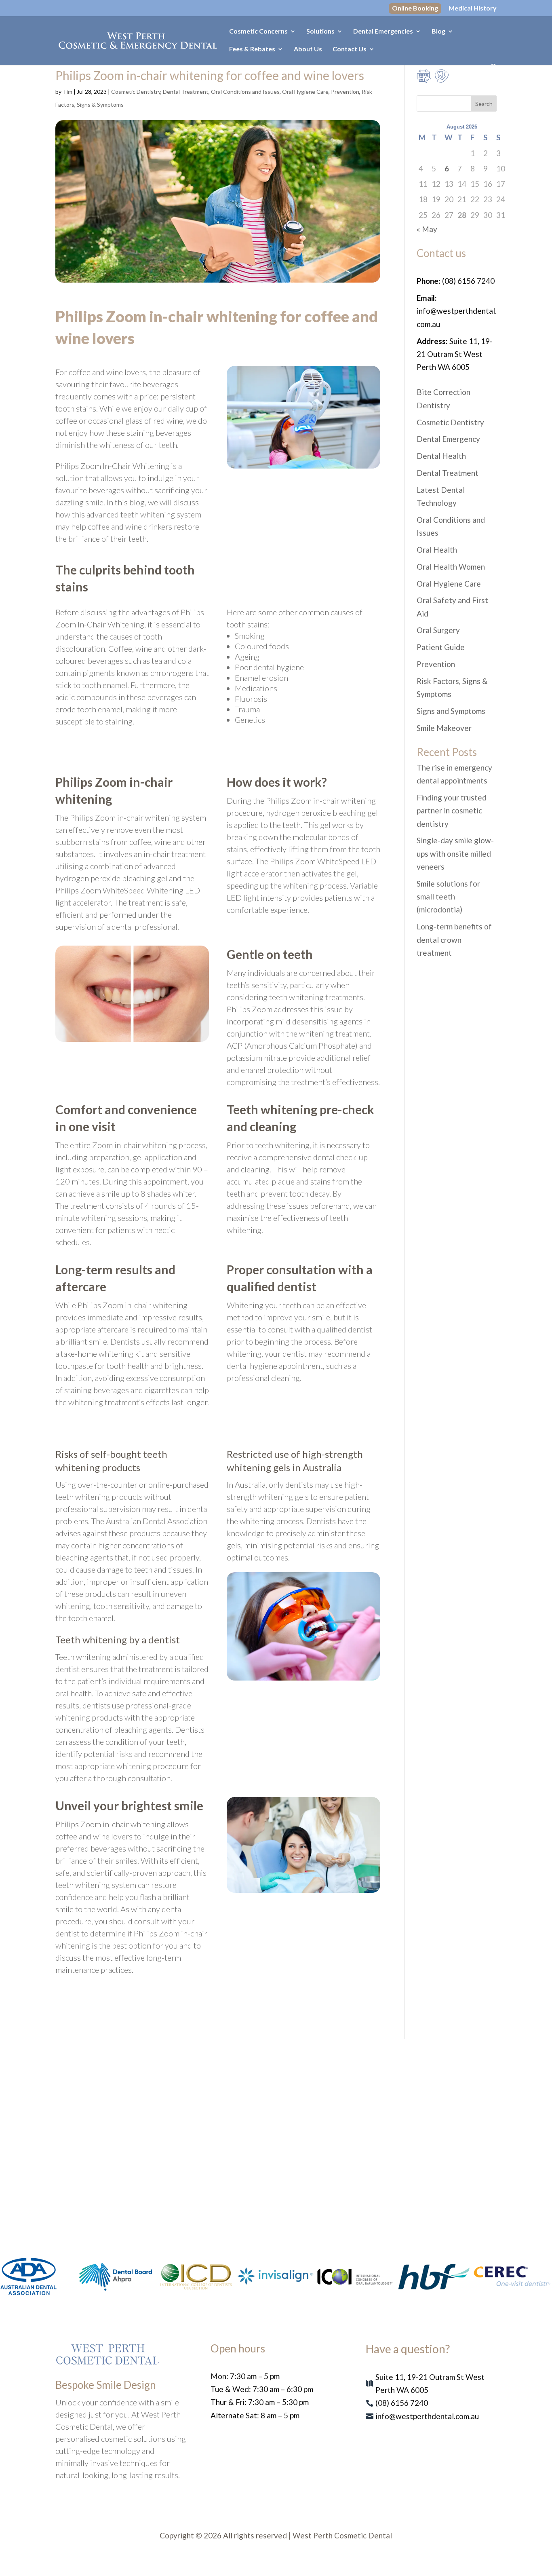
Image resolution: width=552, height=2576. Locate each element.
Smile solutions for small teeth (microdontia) (448, 897)
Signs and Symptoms (451, 711)
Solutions (320, 32)
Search (484, 104)
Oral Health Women (451, 567)
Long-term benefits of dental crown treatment (454, 940)
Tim (67, 92)
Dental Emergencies (383, 32)
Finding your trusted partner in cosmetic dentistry (452, 811)
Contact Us (350, 49)
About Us (308, 49)
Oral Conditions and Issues (245, 92)
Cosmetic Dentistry (136, 92)
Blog (438, 32)
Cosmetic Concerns (258, 32)
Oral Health (437, 550)
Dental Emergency (448, 439)
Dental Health (441, 456)
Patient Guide (441, 647)
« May (427, 229)
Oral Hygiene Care (305, 92)
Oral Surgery (438, 630)
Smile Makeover (444, 728)
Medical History (473, 8)
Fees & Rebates (252, 49)
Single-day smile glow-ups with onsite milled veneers (455, 853)
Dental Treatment (186, 92)
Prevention (345, 92)
